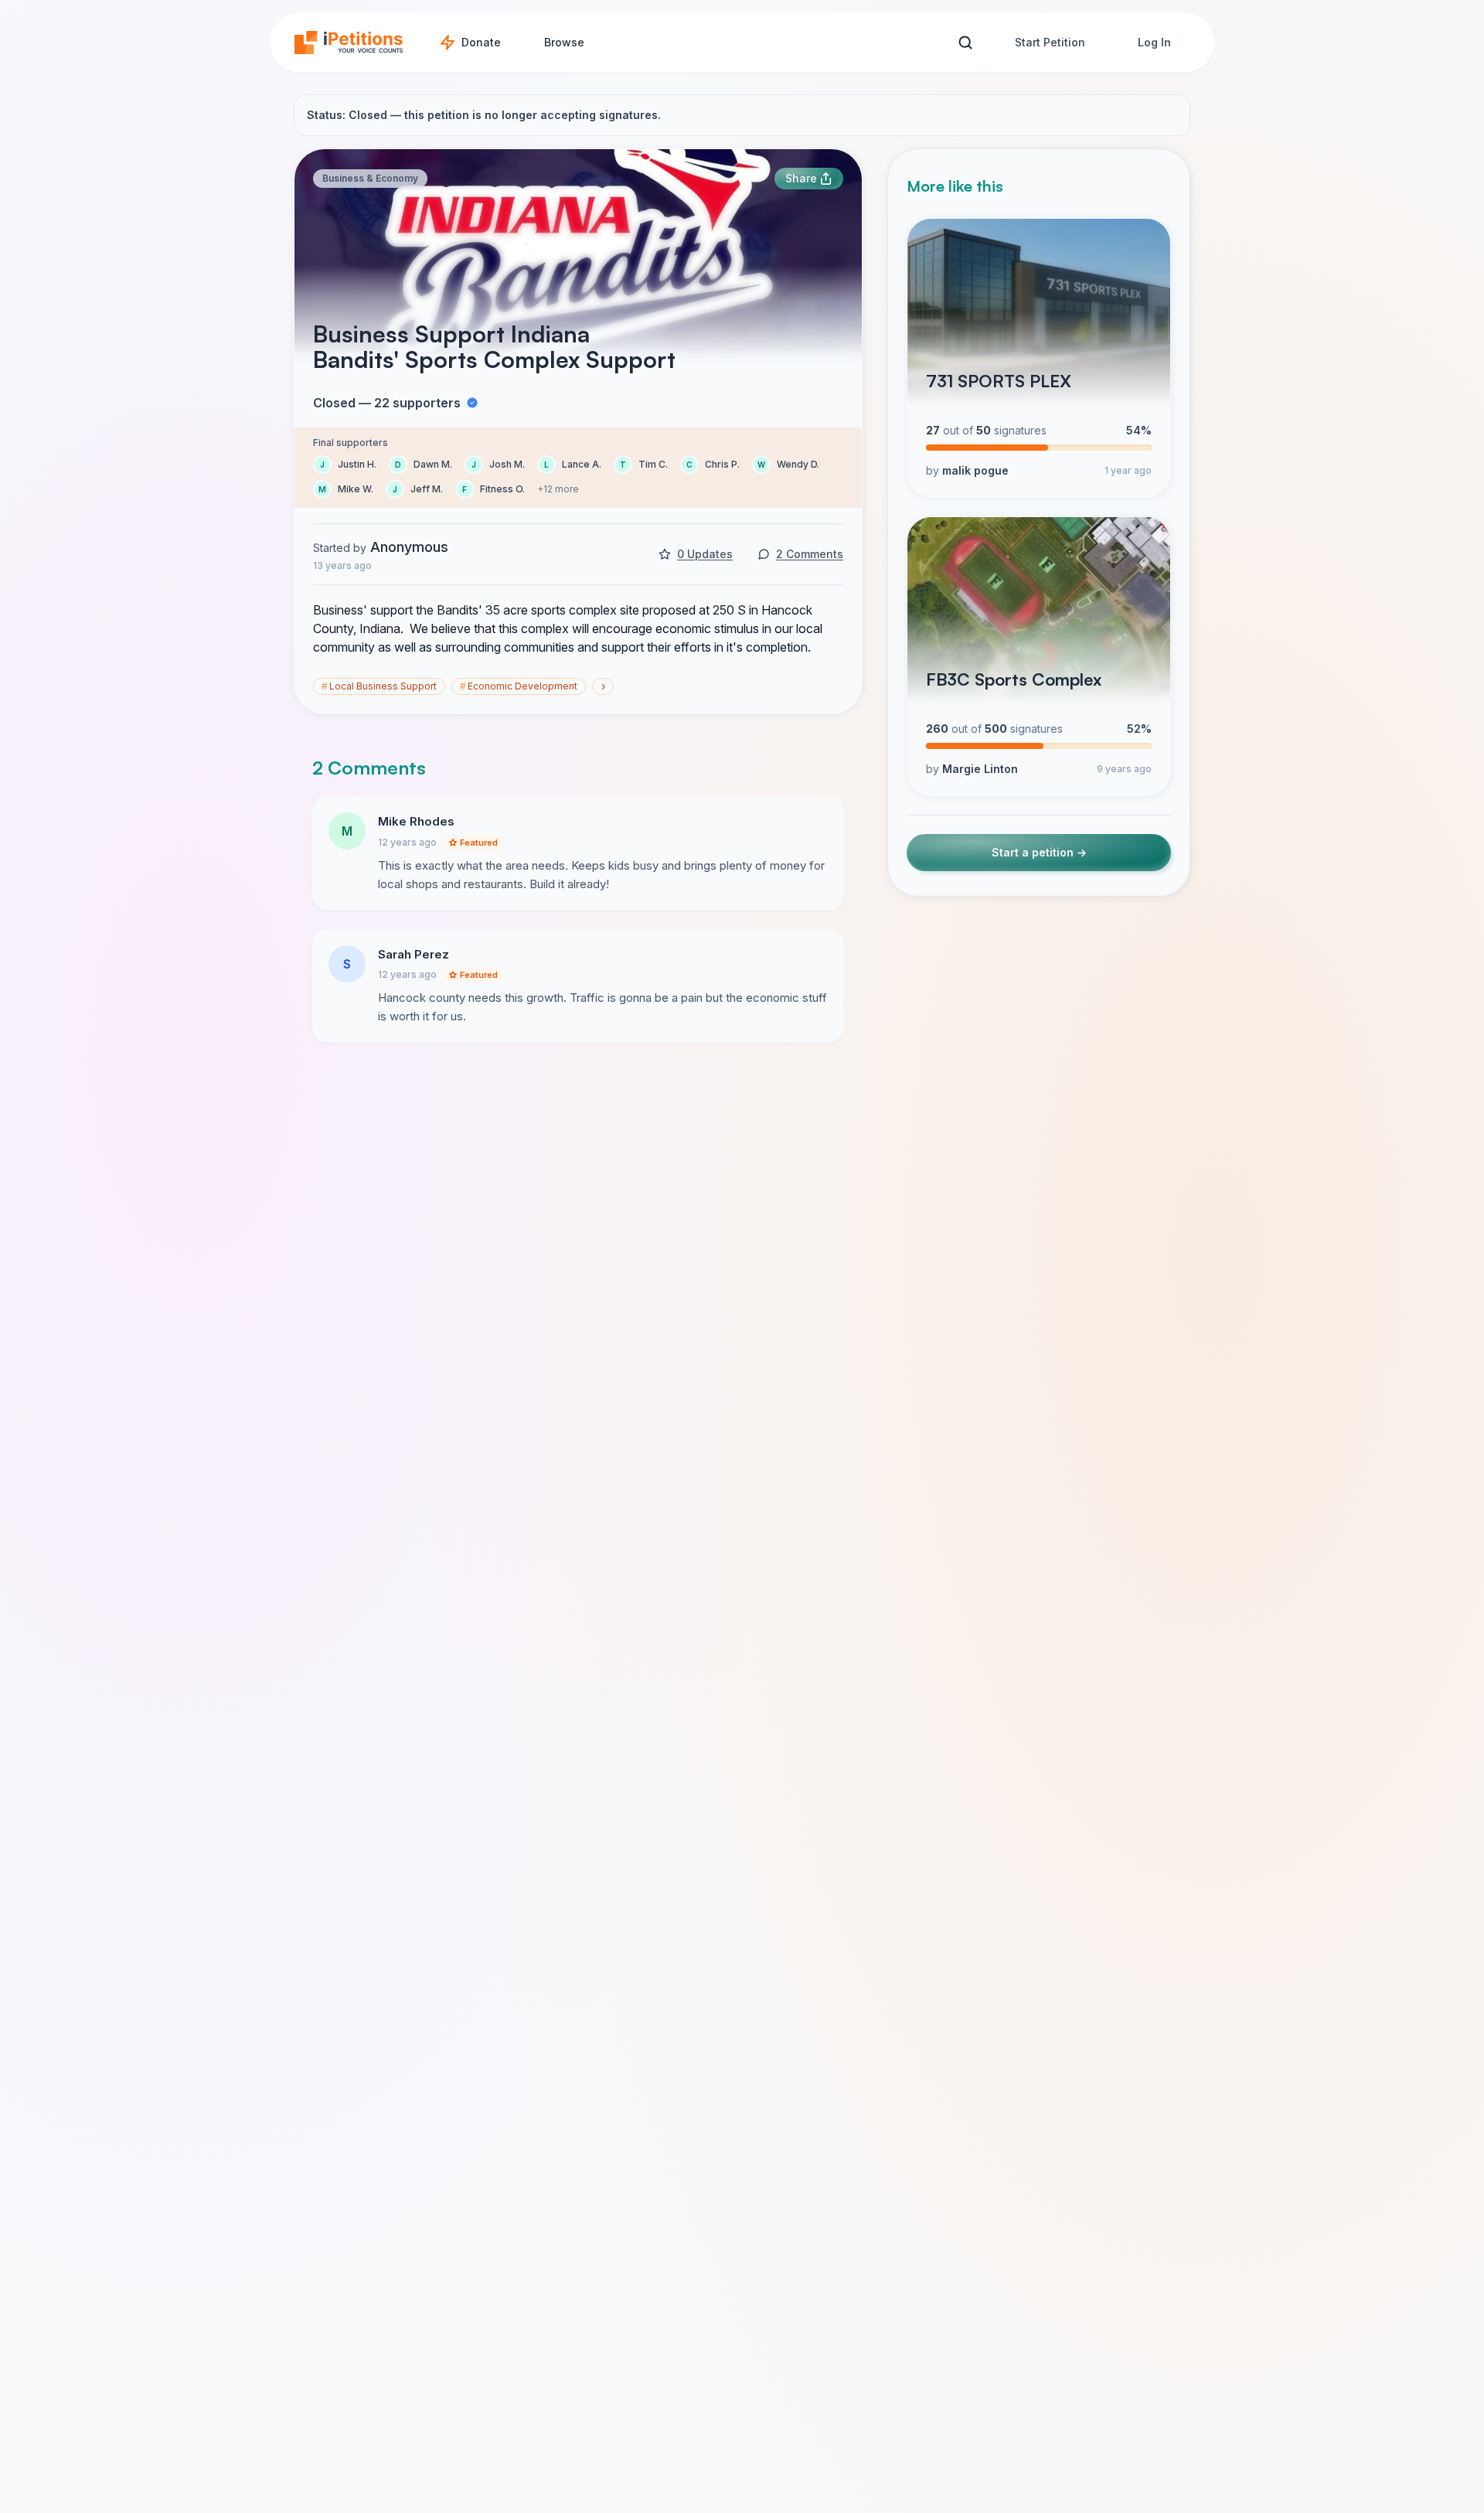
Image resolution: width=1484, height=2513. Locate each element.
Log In (1154, 42)
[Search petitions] (965, 43)
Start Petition (1050, 42)
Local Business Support (379, 686)
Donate (481, 42)
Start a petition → (1039, 852)
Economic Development (519, 686)
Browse (564, 42)
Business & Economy (370, 178)
